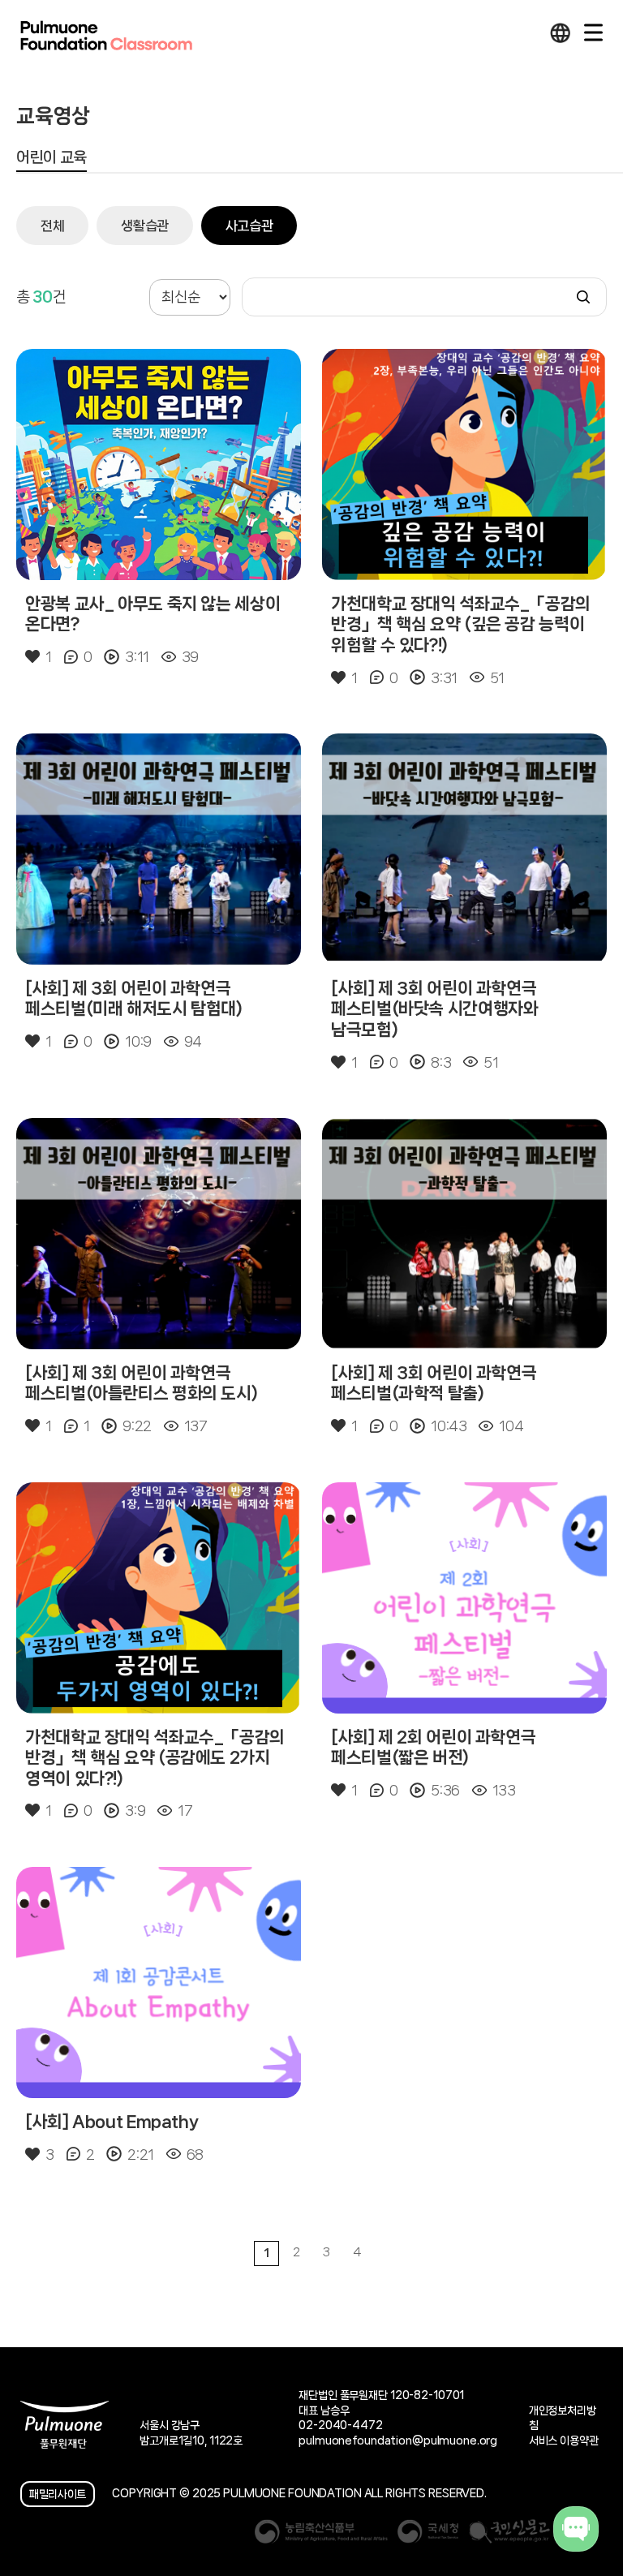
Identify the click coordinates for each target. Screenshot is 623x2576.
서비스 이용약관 (564, 2441)
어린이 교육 (52, 157)
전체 (52, 226)
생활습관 (145, 226)
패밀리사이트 (58, 2494)
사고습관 (249, 226)
